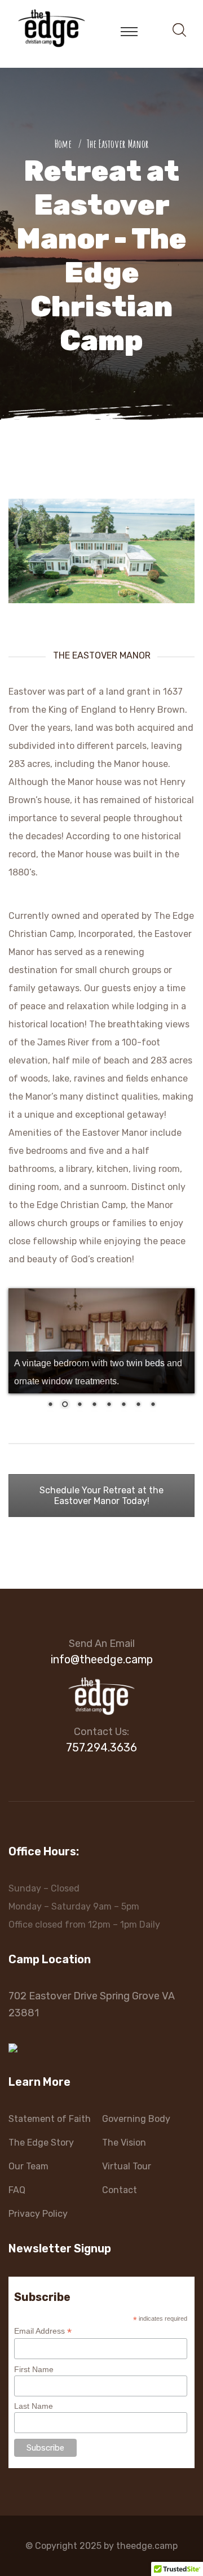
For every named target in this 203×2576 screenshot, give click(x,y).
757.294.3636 (101, 1747)
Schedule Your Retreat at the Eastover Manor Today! (101, 1496)
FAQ (17, 2190)
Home (65, 144)
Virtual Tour (127, 2166)
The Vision (124, 2143)
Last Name (34, 2406)
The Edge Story (41, 2143)
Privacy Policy (38, 2214)
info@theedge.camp (102, 1659)
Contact (120, 2190)
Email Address (43, 2331)
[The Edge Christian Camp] (52, 27)
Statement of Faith (50, 2119)
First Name (34, 2369)
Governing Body (136, 2119)
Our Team (28, 2166)
